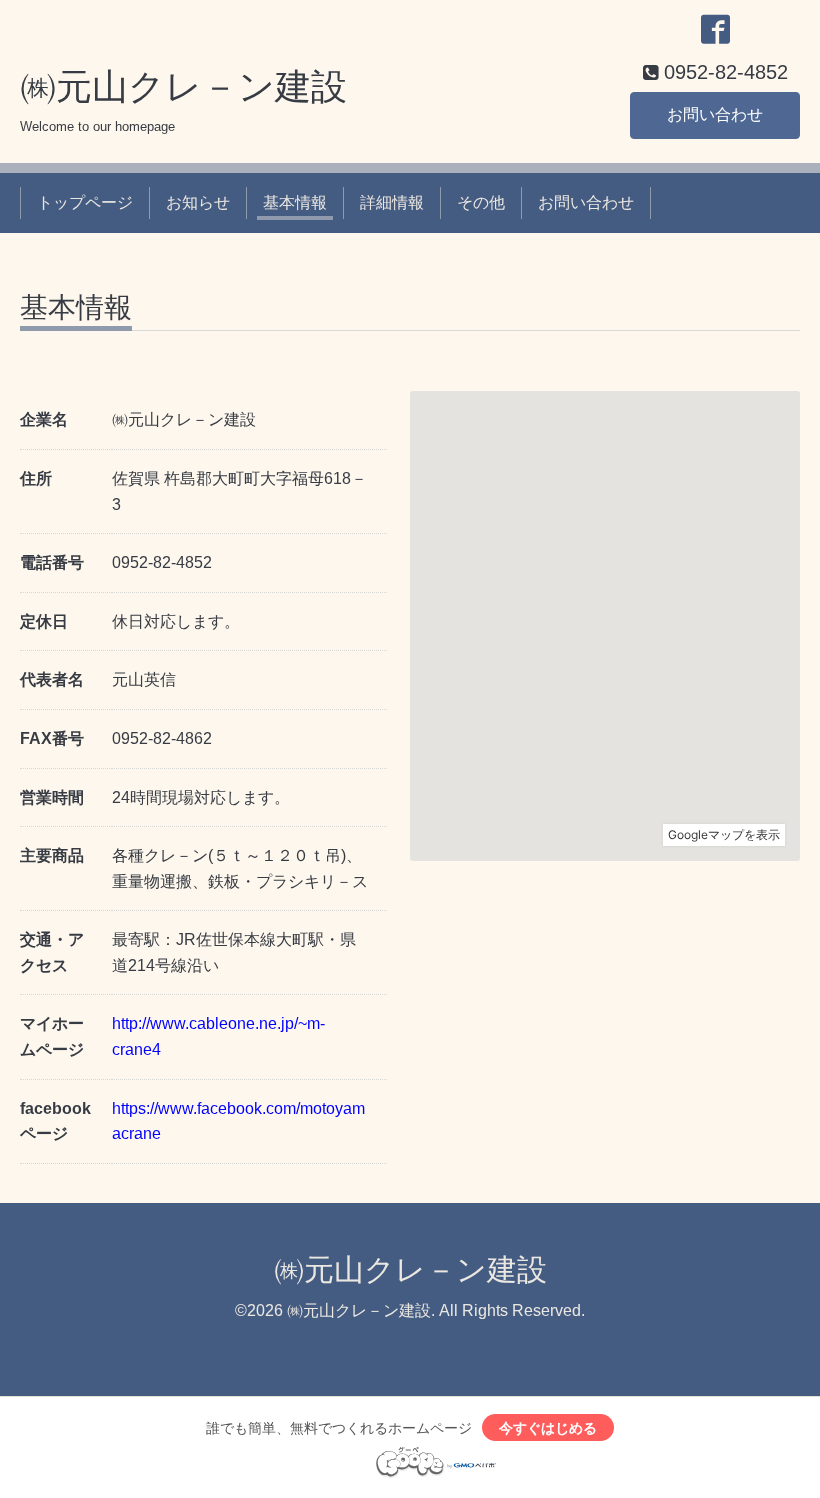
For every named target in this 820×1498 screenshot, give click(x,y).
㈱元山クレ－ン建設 (183, 86)
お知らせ (198, 202)
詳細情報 (392, 202)
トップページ (85, 202)
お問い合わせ (715, 114)
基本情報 (295, 202)
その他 (481, 202)
